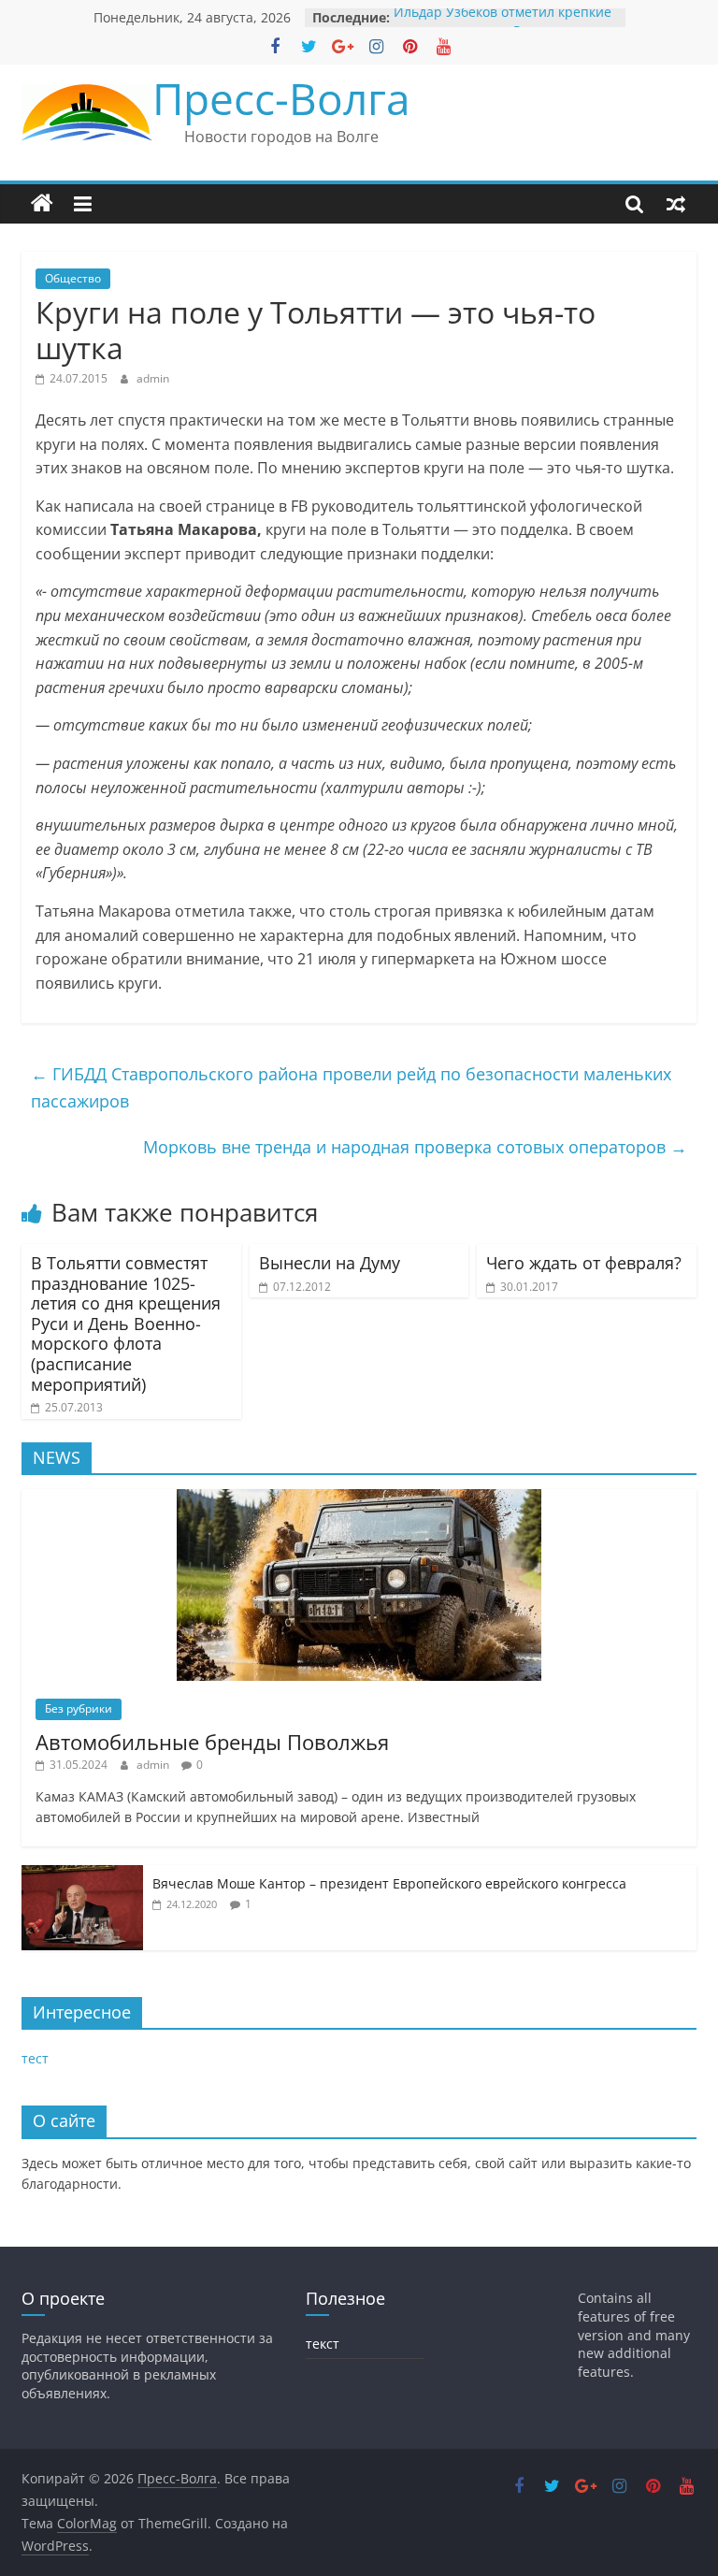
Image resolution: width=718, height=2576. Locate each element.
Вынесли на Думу (330, 1263)
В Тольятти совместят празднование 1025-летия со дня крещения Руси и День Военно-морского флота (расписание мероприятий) (126, 1324)
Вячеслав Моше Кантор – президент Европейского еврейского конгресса (389, 1883)
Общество (73, 278)
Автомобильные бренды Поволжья (212, 1742)
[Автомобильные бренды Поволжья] (359, 1499)
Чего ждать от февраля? (584, 1263)
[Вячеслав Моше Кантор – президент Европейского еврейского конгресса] (82, 1875)
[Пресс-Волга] (42, 204)
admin (153, 378)
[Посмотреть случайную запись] (676, 204)
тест (35, 2058)
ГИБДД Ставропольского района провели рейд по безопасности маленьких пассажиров (351, 1087)
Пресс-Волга (281, 98)
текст (323, 2344)
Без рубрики (79, 1708)
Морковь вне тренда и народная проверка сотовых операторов (415, 1147)
